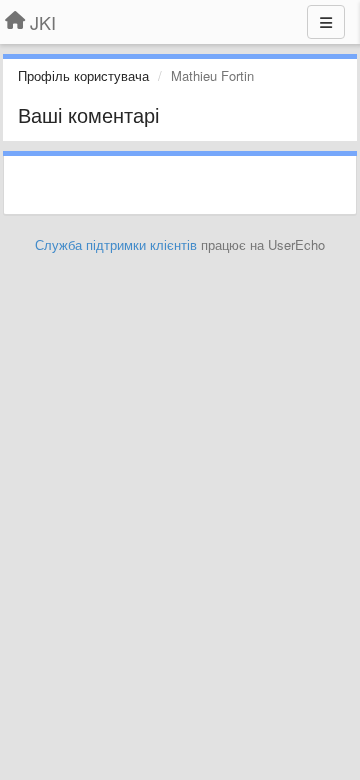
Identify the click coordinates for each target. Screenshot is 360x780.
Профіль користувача (83, 75)
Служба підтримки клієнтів (116, 244)
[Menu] (326, 22)
